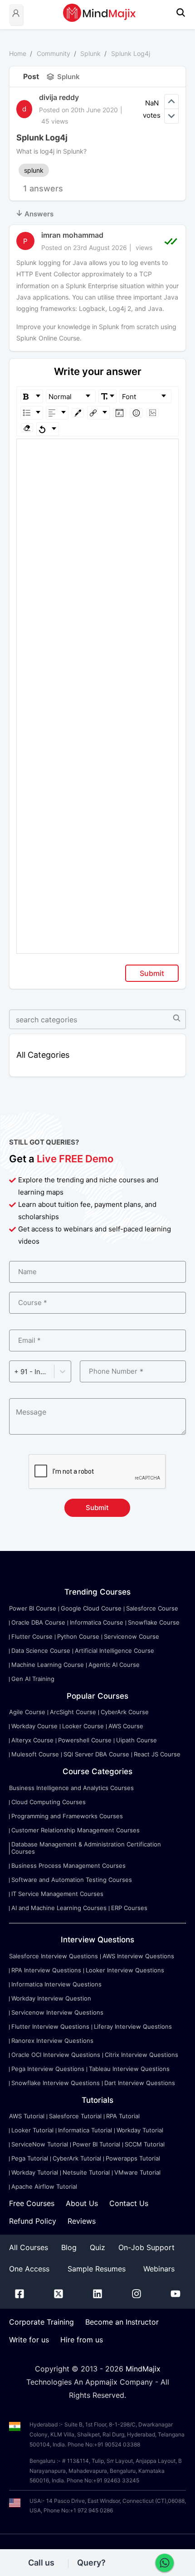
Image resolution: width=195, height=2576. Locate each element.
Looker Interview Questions (125, 1970)
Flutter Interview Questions (50, 2026)
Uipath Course (136, 1740)
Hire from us (82, 2340)
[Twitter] (58, 2296)
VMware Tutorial (137, 2172)
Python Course (78, 1636)
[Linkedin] (97, 2296)
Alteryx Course (32, 1740)
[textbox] (98, 452)
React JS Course (157, 1754)
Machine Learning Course (48, 1665)
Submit (152, 973)
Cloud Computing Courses (49, 1802)
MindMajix (143, 2369)
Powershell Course (85, 1740)
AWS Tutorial (27, 2116)
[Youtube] (175, 2296)
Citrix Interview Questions (141, 2055)
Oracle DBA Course (38, 1622)
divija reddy (59, 97)
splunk (34, 170)
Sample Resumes (97, 2269)
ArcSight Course (73, 1712)
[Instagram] (136, 2296)
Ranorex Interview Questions (52, 2041)
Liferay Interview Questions (133, 2026)
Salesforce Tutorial (75, 2116)
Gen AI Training (33, 1679)
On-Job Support (146, 2247)
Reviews (82, 2221)
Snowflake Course (154, 1622)
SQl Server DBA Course (96, 1754)
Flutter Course (32, 1636)
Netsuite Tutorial (86, 2172)
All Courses (29, 2247)
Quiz (97, 2247)
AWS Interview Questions (138, 1956)
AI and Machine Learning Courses (59, 1908)
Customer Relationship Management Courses (76, 1830)
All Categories (43, 1055)
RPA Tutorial (123, 2116)
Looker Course (83, 1726)
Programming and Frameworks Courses (67, 1816)
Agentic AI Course (114, 1665)
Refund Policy (33, 2221)
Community (54, 53)
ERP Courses (129, 1908)
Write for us (29, 2340)
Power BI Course (33, 1608)
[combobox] (15, 1372)
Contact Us (129, 2203)
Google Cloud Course (91, 1608)
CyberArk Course (125, 1712)
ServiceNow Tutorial (40, 2144)
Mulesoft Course (35, 1754)
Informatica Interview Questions (56, 1984)
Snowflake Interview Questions (56, 2083)
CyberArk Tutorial (77, 2158)
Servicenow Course (132, 1636)
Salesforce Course (152, 1608)
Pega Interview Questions (48, 2069)
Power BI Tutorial (96, 2144)
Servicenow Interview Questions (57, 2012)
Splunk (90, 53)
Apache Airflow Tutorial (44, 2186)
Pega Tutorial (30, 2158)
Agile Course (27, 1712)
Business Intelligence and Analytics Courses (71, 1788)
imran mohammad (72, 235)
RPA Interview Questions (46, 1970)
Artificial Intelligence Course (115, 1651)
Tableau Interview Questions (129, 2069)
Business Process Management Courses (68, 1866)
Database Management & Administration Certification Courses (86, 1848)
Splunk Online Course (48, 338)
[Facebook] (19, 2296)
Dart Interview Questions (140, 2083)
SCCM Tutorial (145, 2144)
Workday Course (34, 1726)
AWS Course (126, 1726)
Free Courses (32, 2203)
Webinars (159, 2269)
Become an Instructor (122, 2322)
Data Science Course (41, 1651)
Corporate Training (41, 2322)
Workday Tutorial (140, 2130)
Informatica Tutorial (85, 2130)
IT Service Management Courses (57, 1894)
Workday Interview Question (51, 1998)
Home (18, 53)
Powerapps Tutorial (133, 2158)
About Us (82, 2203)
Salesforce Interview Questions (54, 1956)
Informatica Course (97, 1622)
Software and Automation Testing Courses (72, 1880)
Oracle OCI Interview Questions (56, 2055)
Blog (69, 2247)
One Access (29, 2269)
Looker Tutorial (32, 2130)
